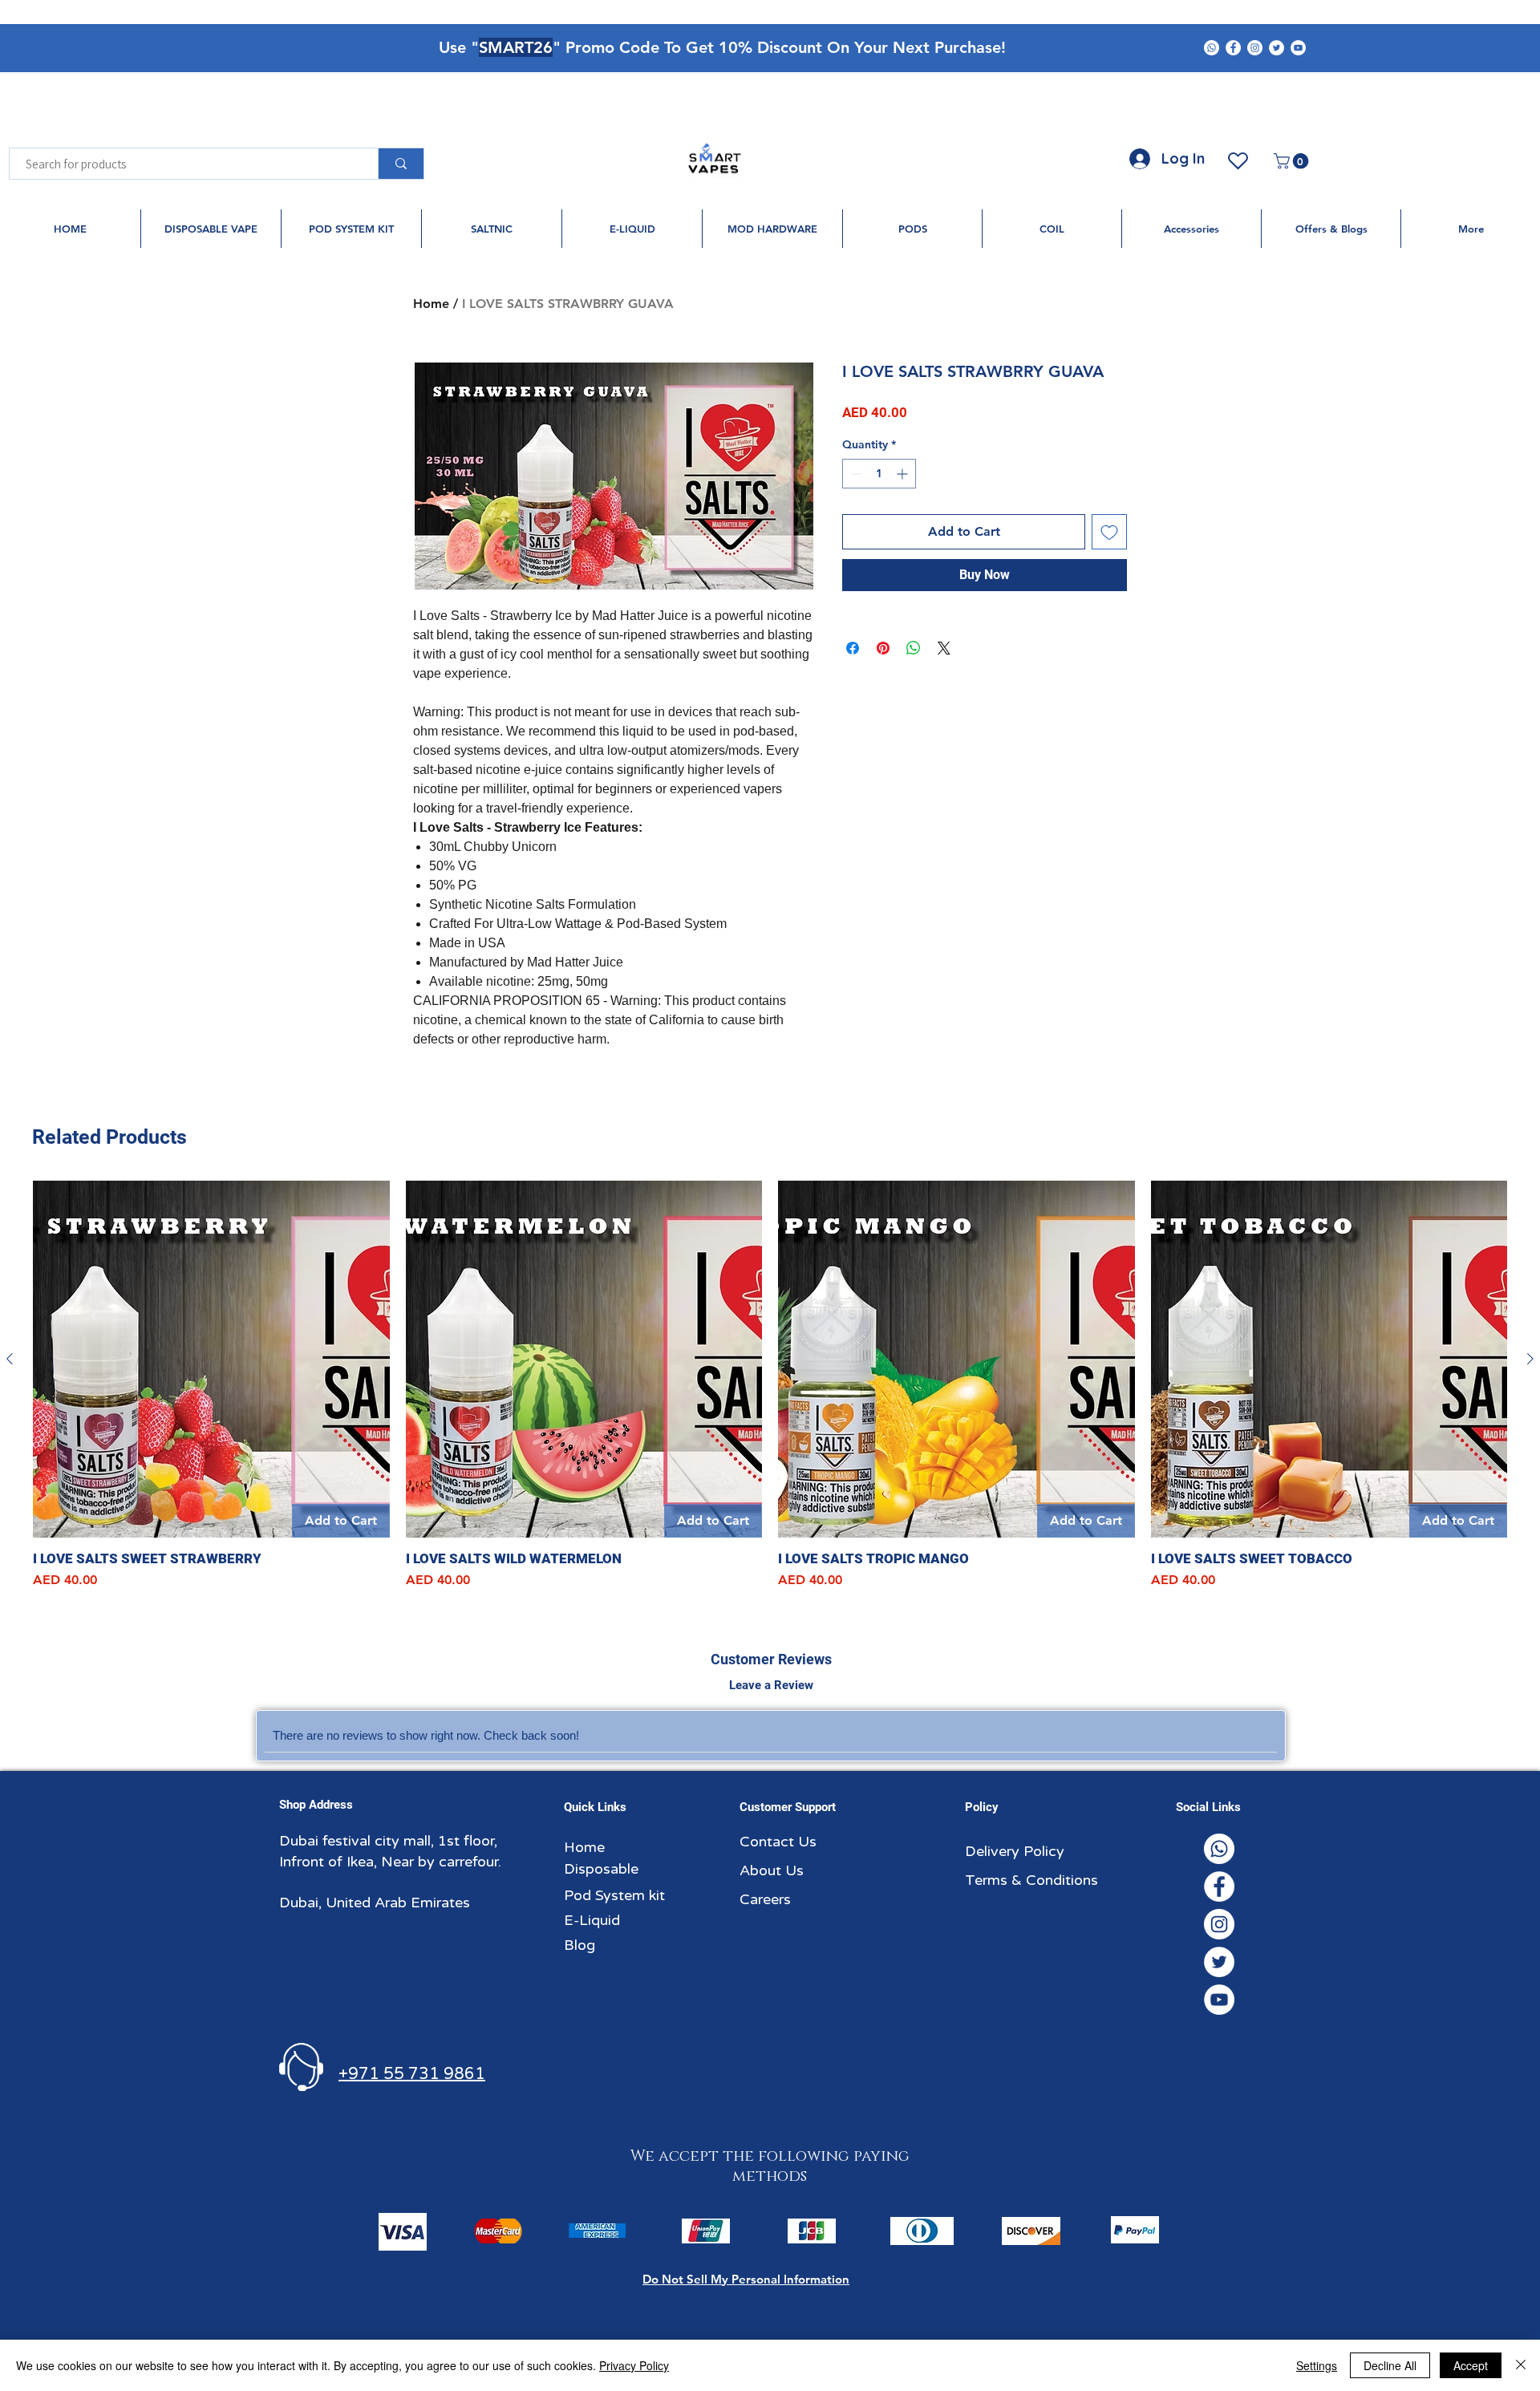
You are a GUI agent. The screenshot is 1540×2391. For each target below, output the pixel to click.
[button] (1293, 161)
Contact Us (778, 1842)
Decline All (1390, 2365)
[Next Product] (1530, 1359)
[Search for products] (401, 164)
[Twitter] (1277, 48)
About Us (772, 1870)
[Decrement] (855, 474)
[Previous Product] (10, 1359)
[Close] (1521, 2365)
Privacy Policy (634, 2365)
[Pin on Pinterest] (883, 648)
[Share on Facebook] (853, 648)
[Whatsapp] (1212, 48)
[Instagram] (1255, 48)
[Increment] (904, 474)
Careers (765, 1899)
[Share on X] (944, 648)
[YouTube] (1298, 48)
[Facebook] (1233, 48)
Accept (1471, 2365)
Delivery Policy (1015, 1851)
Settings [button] (1317, 2365)
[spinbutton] (879, 474)
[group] (770, 1385)
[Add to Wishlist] (1109, 532)
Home (431, 304)
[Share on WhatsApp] (914, 648)
